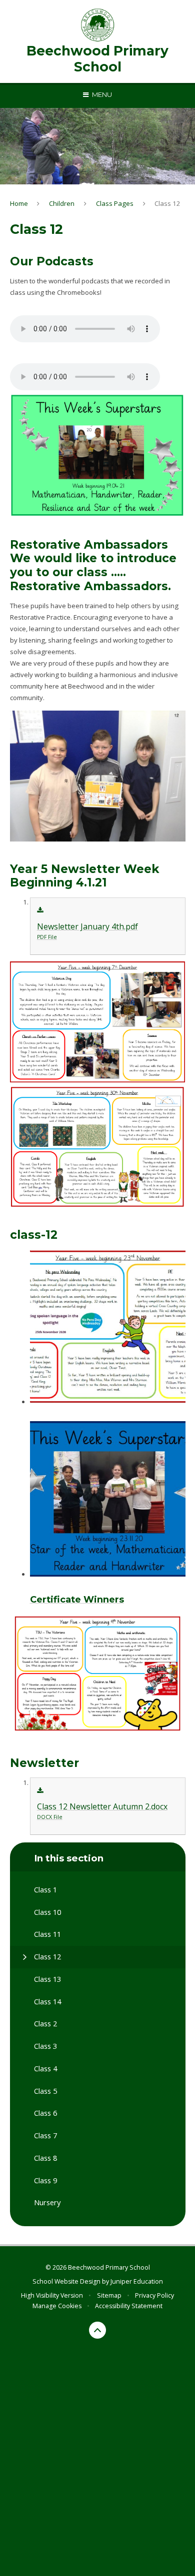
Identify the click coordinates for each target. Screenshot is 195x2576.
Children (62, 203)
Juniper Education (137, 2281)
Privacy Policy (154, 2295)
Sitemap (109, 2295)
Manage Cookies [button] (57, 2306)
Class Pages (115, 203)
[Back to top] (97, 2330)
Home (19, 203)
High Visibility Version (52, 2295)
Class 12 (167, 203)
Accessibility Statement (129, 2306)
